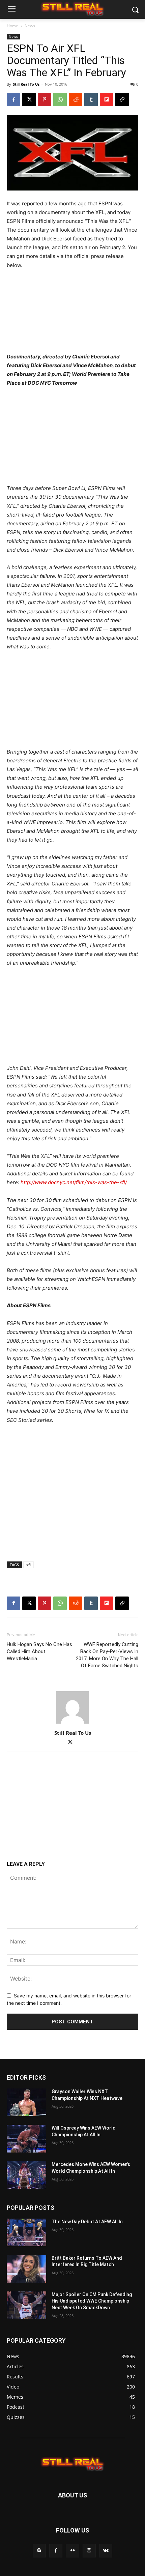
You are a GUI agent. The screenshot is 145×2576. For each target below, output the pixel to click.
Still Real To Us (26, 84)
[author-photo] (72, 1723)
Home (12, 26)
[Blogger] (39, 2551)
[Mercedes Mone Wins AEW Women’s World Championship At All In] (26, 2175)
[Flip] (107, 99)
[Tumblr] (91, 99)
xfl (28, 1565)
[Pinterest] (45, 99)
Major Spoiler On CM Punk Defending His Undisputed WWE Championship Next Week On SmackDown (92, 2301)
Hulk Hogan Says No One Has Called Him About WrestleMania (39, 1651)
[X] (29, 99)
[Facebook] (13, 99)
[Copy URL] (122, 99)
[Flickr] (72, 2551)
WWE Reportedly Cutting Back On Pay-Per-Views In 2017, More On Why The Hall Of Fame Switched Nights (107, 1655)
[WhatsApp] (60, 99)
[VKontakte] (106, 2551)
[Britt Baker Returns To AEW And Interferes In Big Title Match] (26, 2269)
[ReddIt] (76, 99)
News (30, 26)
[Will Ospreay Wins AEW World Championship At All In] (26, 2139)
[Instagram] (89, 2551)
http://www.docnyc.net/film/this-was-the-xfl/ (74, 1182)
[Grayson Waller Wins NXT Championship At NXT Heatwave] (26, 2102)
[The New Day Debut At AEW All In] (26, 2232)
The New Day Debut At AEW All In (87, 2222)
